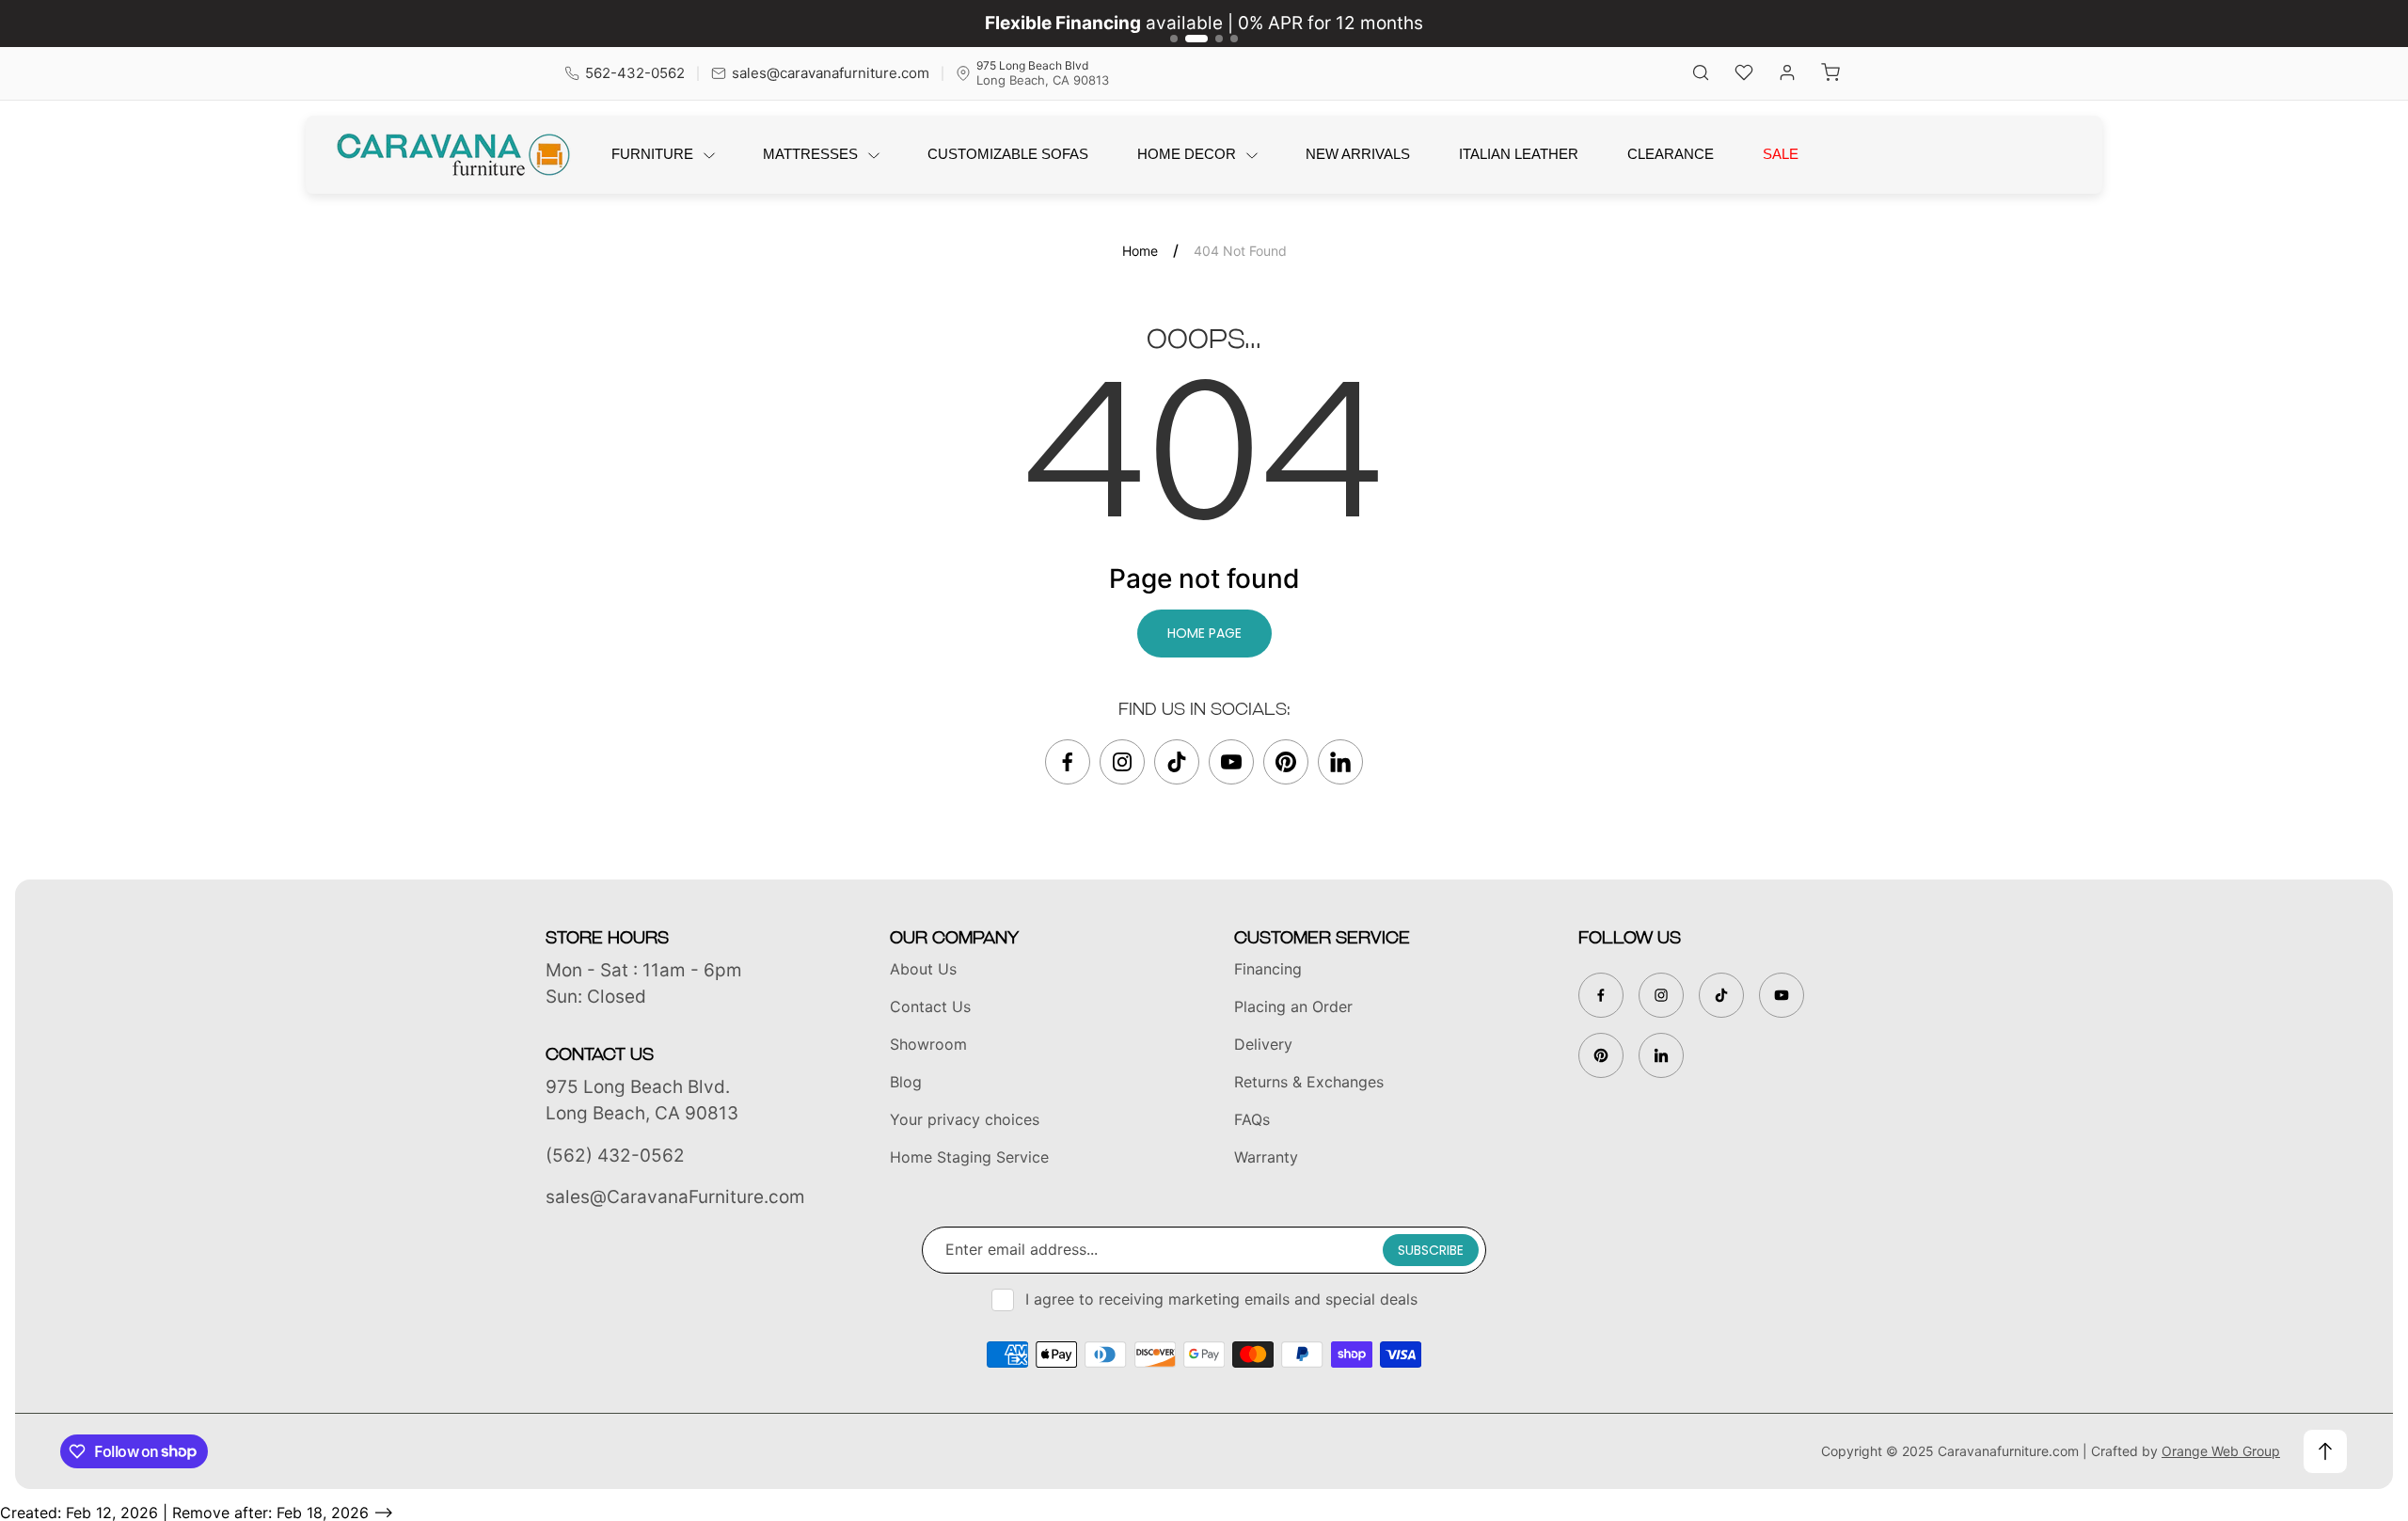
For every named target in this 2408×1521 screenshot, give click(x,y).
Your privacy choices (965, 1119)
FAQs (1252, 1119)
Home (1140, 251)
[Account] (1787, 74)
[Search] (1701, 74)
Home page (1204, 633)
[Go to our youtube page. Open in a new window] (1231, 762)
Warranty (1266, 1157)
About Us (923, 969)
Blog (906, 1082)
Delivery (1263, 1044)
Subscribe (1431, 1250)
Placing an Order (1293, 1006)
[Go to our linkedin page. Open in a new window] (1340, 762)
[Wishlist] (1744, 74)
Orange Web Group (2221, 1451)
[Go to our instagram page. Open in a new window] (1122, 762)
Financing (1268, 969)
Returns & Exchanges (1309, 1082)
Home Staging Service (969, 1157)
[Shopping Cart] (1830, 74)
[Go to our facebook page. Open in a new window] (1068, 762)
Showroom (928, 1044)
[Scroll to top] (2325, 1451)
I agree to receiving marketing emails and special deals (1221, 1299)
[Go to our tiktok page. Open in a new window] (1177, 762)
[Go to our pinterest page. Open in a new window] (1286, 762)
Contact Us (930, 1006)
